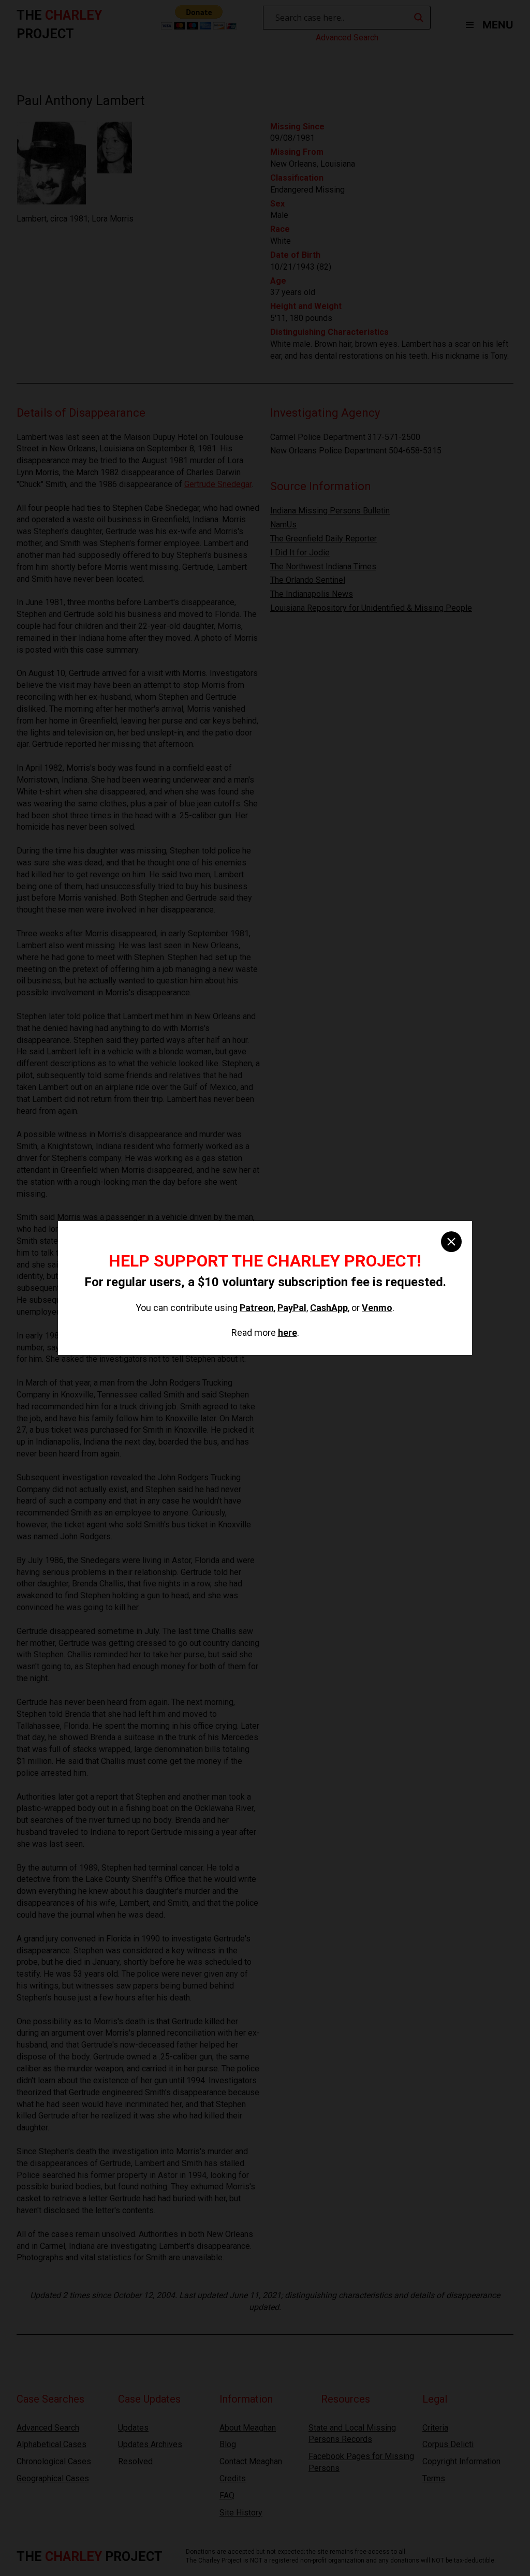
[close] (451, 1242)
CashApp (329, 1308)
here (288, 1333)
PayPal (292, 1308)
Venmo (377, 1308)
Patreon (257, 1308)
